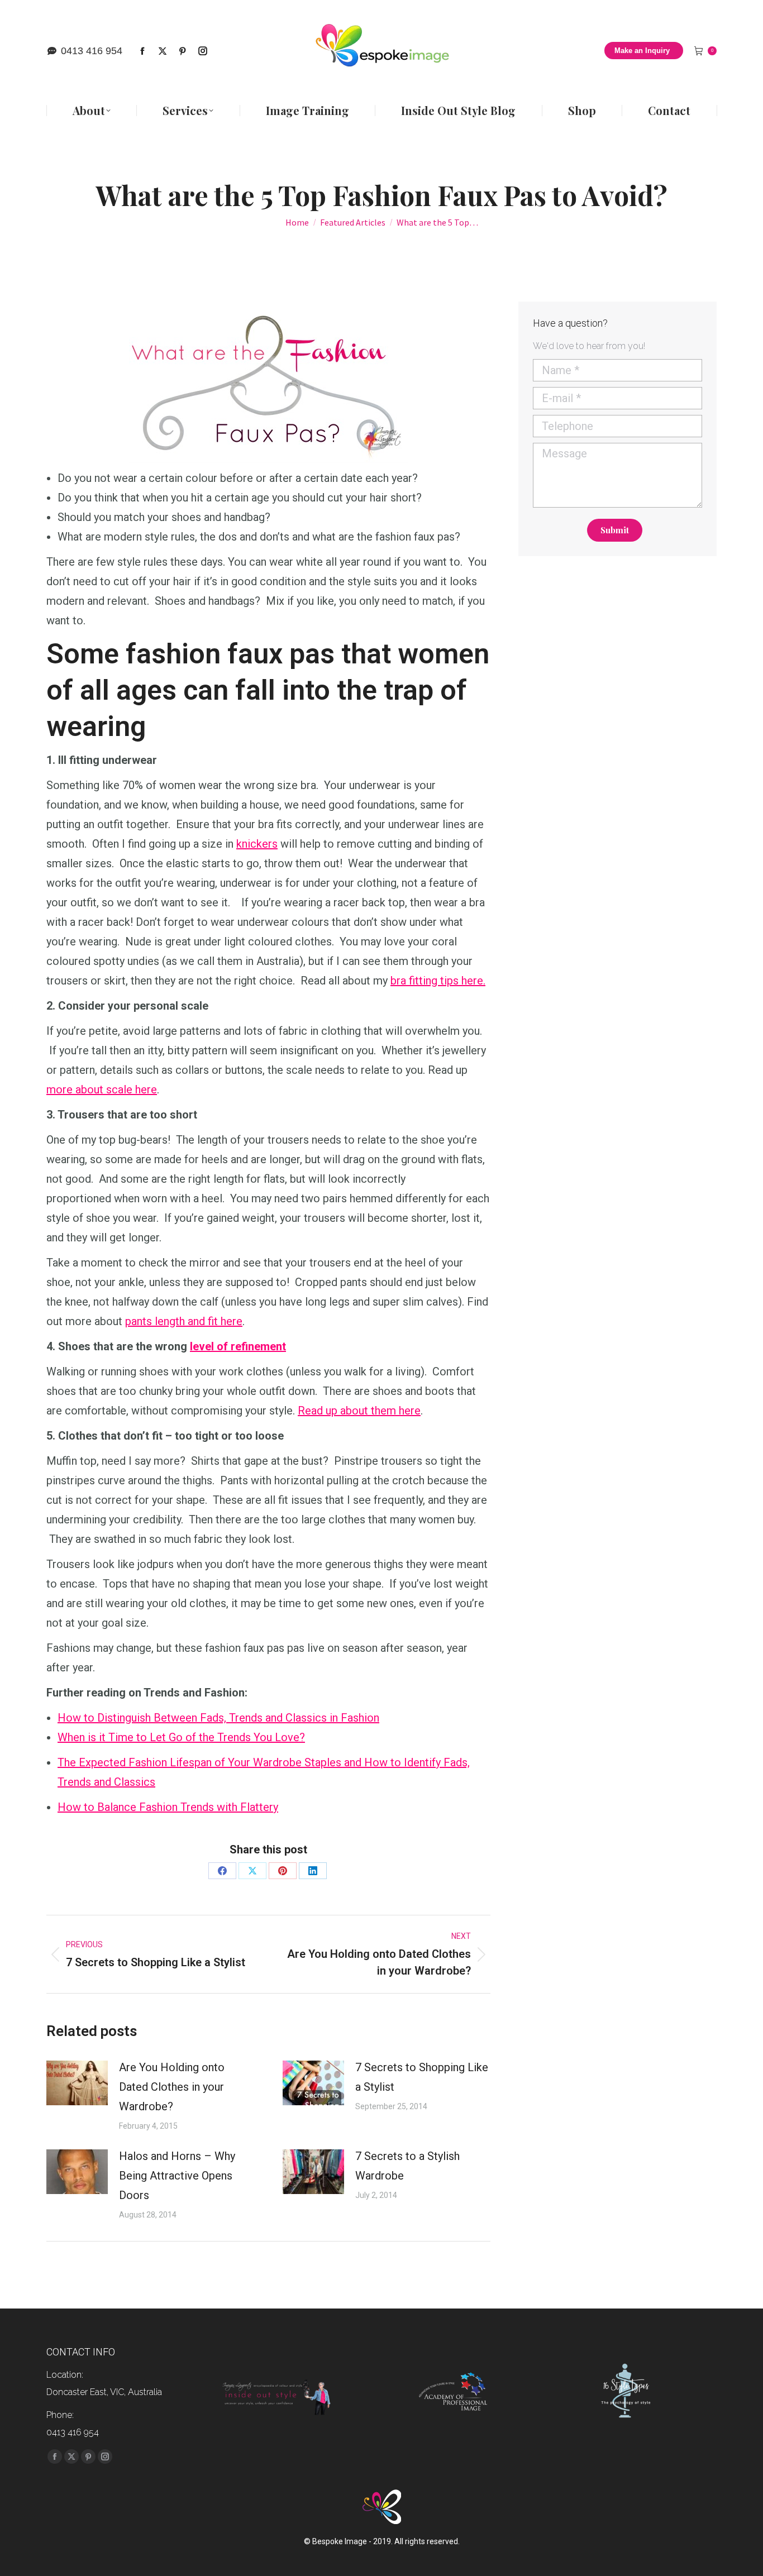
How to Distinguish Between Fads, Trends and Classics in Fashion (218, 1718)
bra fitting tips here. (438, 981)
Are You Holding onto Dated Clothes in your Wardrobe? (172, 2087)
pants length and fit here (184, 1321)
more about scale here (102, 1089)
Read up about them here (359, 1411)
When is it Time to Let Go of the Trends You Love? (181, 1737)
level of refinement (238, 1346)
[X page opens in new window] (163, 51)
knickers (257, 844)
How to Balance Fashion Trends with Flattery (168, 1807)
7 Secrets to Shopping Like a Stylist (422, 2077)
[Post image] (77, 2083)
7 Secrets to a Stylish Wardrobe (407, 2166)
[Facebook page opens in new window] (142, 51)
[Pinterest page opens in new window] (183, 51)
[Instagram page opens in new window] (203, 51)
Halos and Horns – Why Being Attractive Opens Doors (177, 2176)
